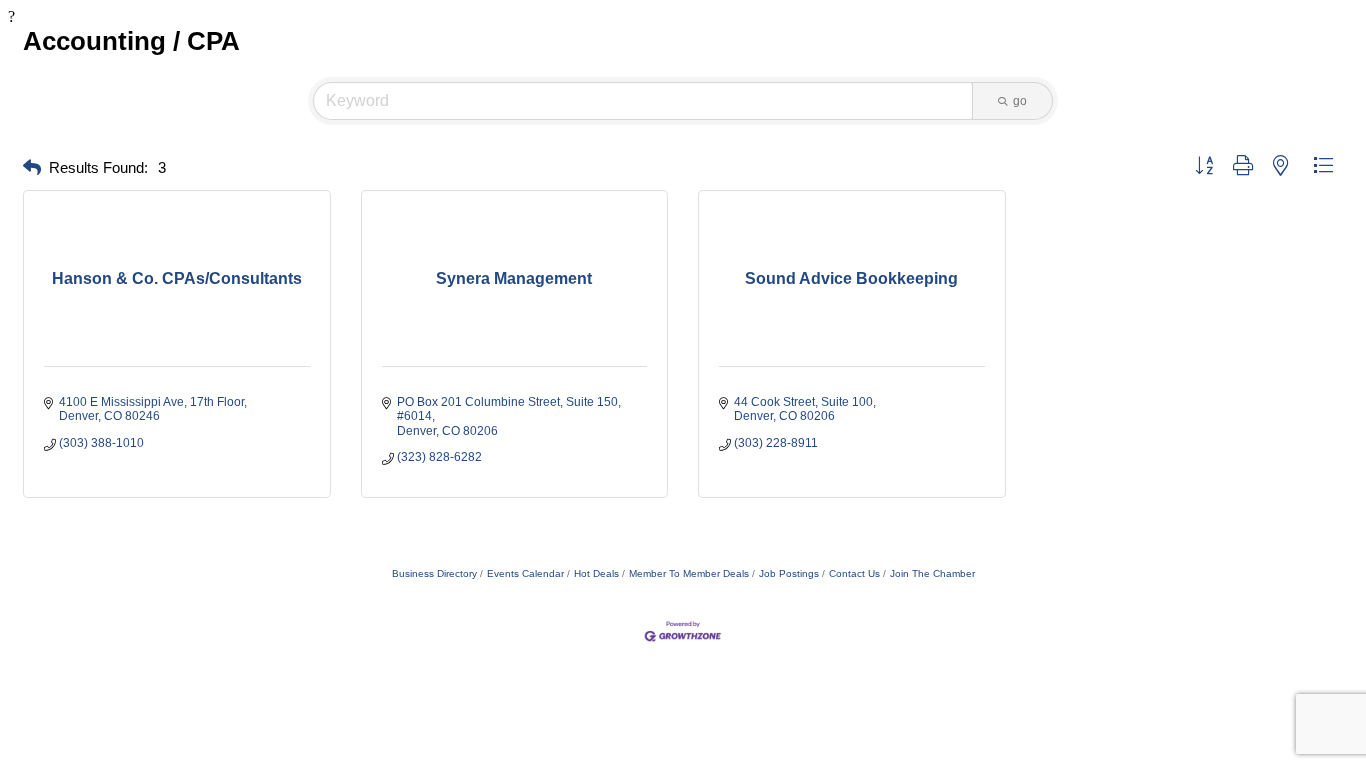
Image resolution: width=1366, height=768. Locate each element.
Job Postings (789, 573)
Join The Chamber (932, 573)
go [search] (1020, 101)
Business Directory (434, 573)
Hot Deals (596, 573)
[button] (32, 168)
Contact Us (854, 573)
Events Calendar (525, 573)
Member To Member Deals (689, 573)
